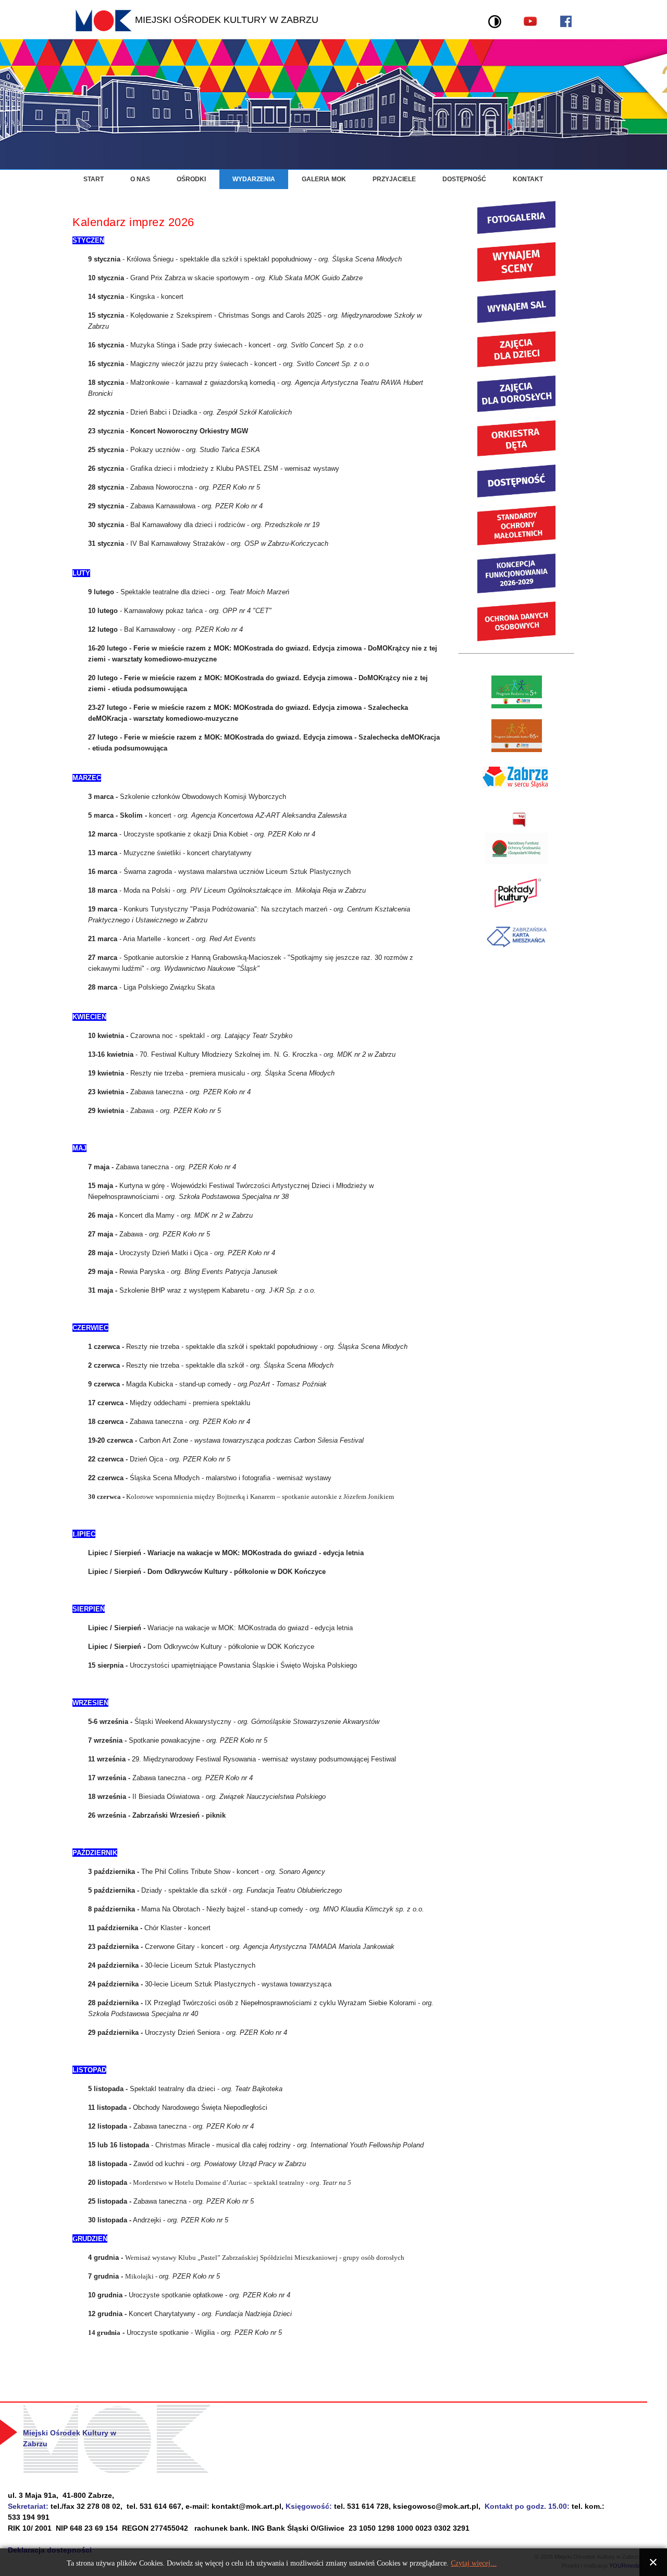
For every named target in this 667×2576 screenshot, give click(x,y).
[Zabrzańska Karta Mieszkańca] (517, 950)
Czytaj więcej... (474, 2563)
